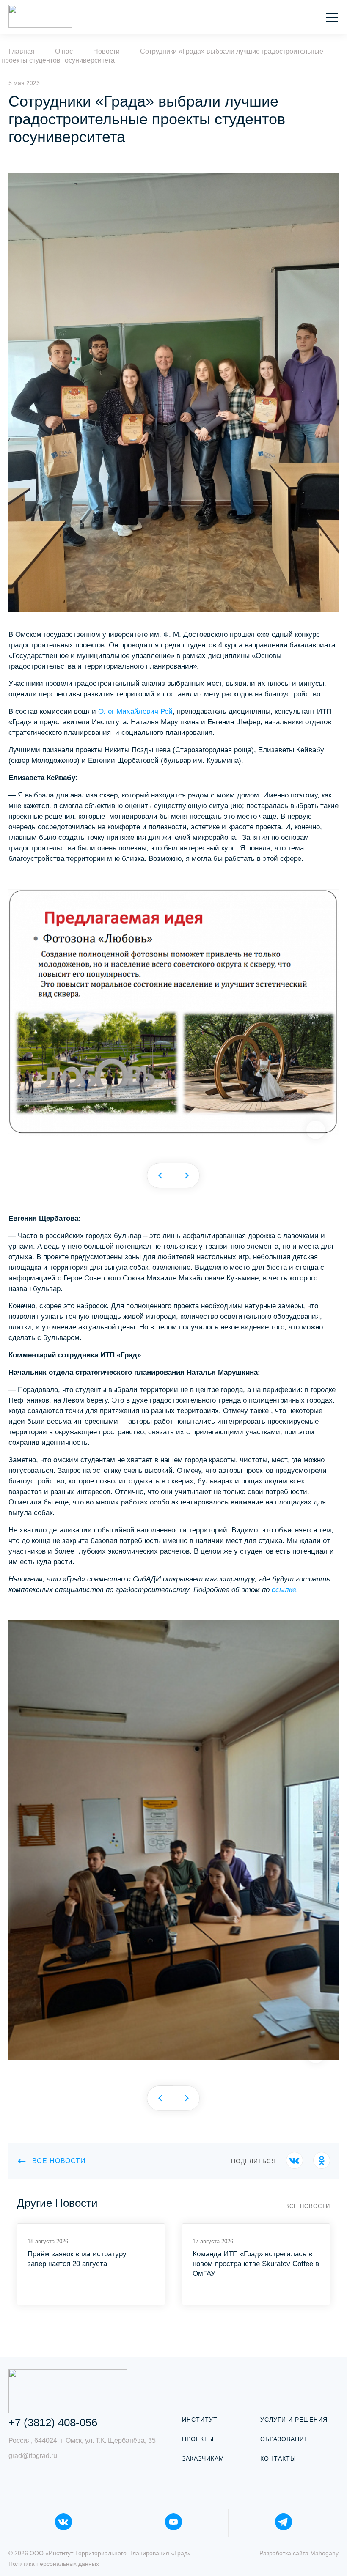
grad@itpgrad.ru (33, 2456)
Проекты (198, 2439)
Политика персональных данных (54, 2564)
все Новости (59, 2161)
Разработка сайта (299, 2553)
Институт (200, 2420)
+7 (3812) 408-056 (53, 2423)
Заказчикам (203, 2458)
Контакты (278, 2458)
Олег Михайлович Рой (135, 711)
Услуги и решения (294, 2420)
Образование (284, 2439)
